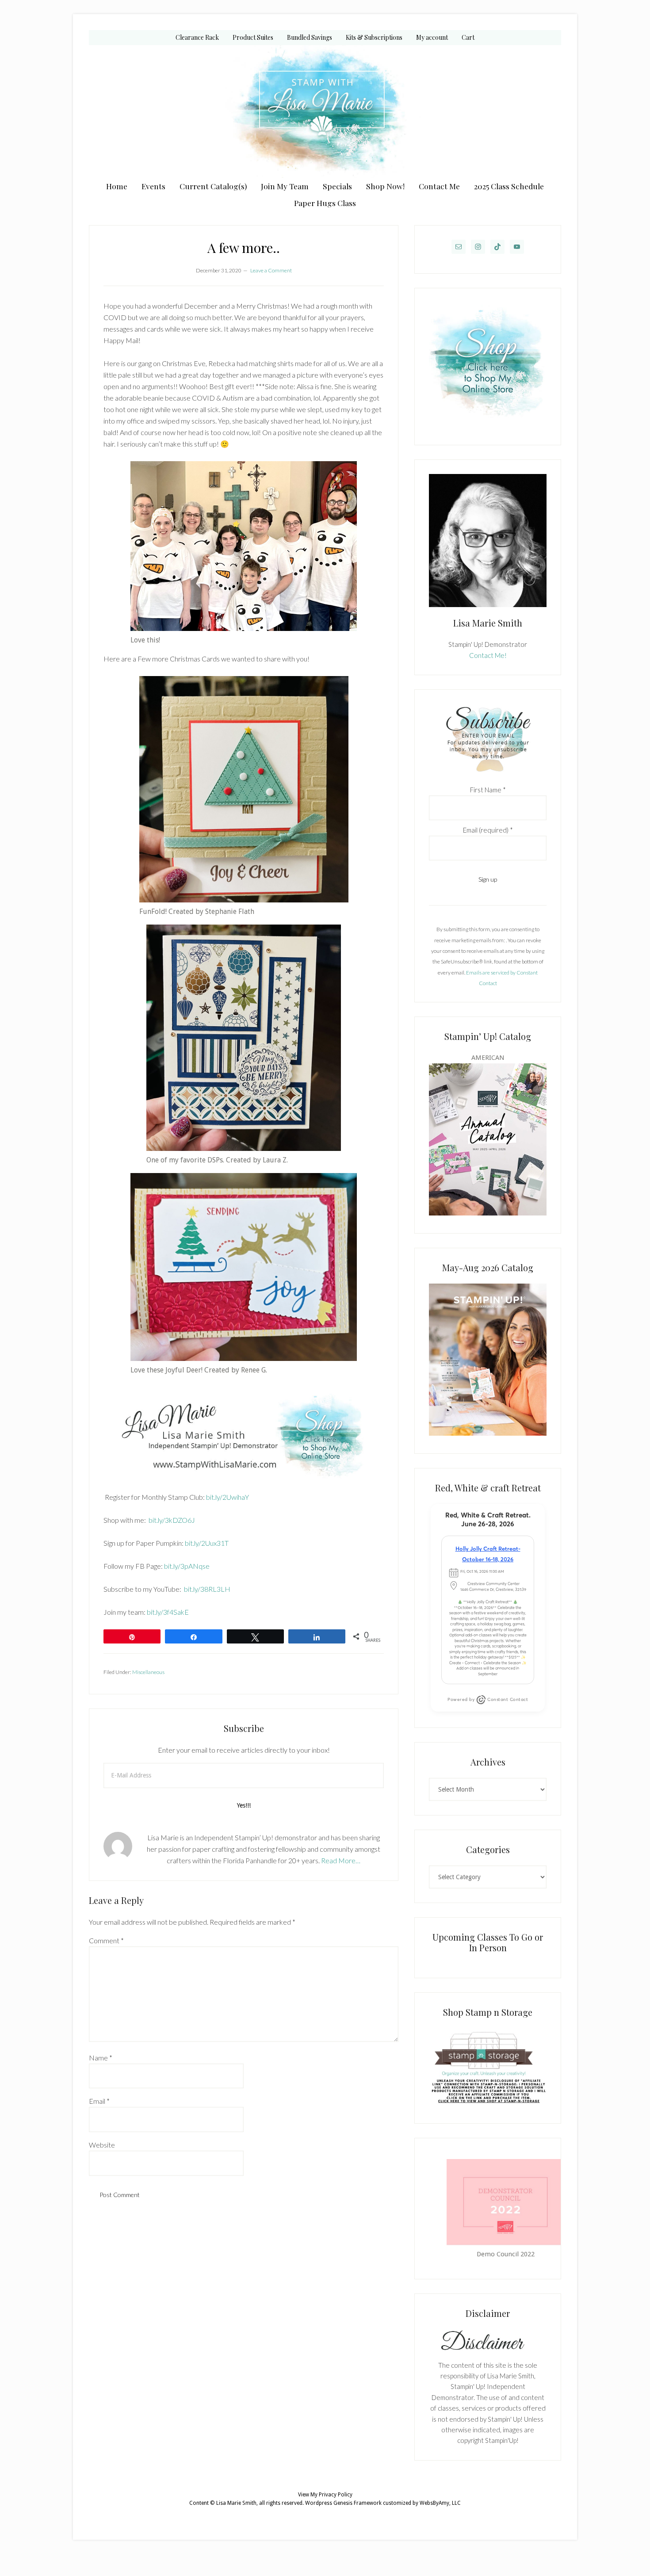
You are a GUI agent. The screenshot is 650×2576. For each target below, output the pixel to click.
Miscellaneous (148, 1672)
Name (101, 2058)
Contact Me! (488, 655)
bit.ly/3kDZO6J (171, 1520)
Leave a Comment (271, 270)
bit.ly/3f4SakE (168, 1612)
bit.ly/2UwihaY (227, 1497)
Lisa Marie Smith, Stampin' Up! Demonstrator (325, 111)
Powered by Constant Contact (488, 1699)
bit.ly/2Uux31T (206, 1543)
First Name (488, 790)
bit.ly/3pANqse (186, 1566)
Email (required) (488, 830)
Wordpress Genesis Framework (343, 2503)
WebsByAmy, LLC (440, 2503)
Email (99, 2101)
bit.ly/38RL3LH (207, 1589)
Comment (106, 1940)
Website (102, 2145)
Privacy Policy (336, 2495)
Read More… (341, 1860)
